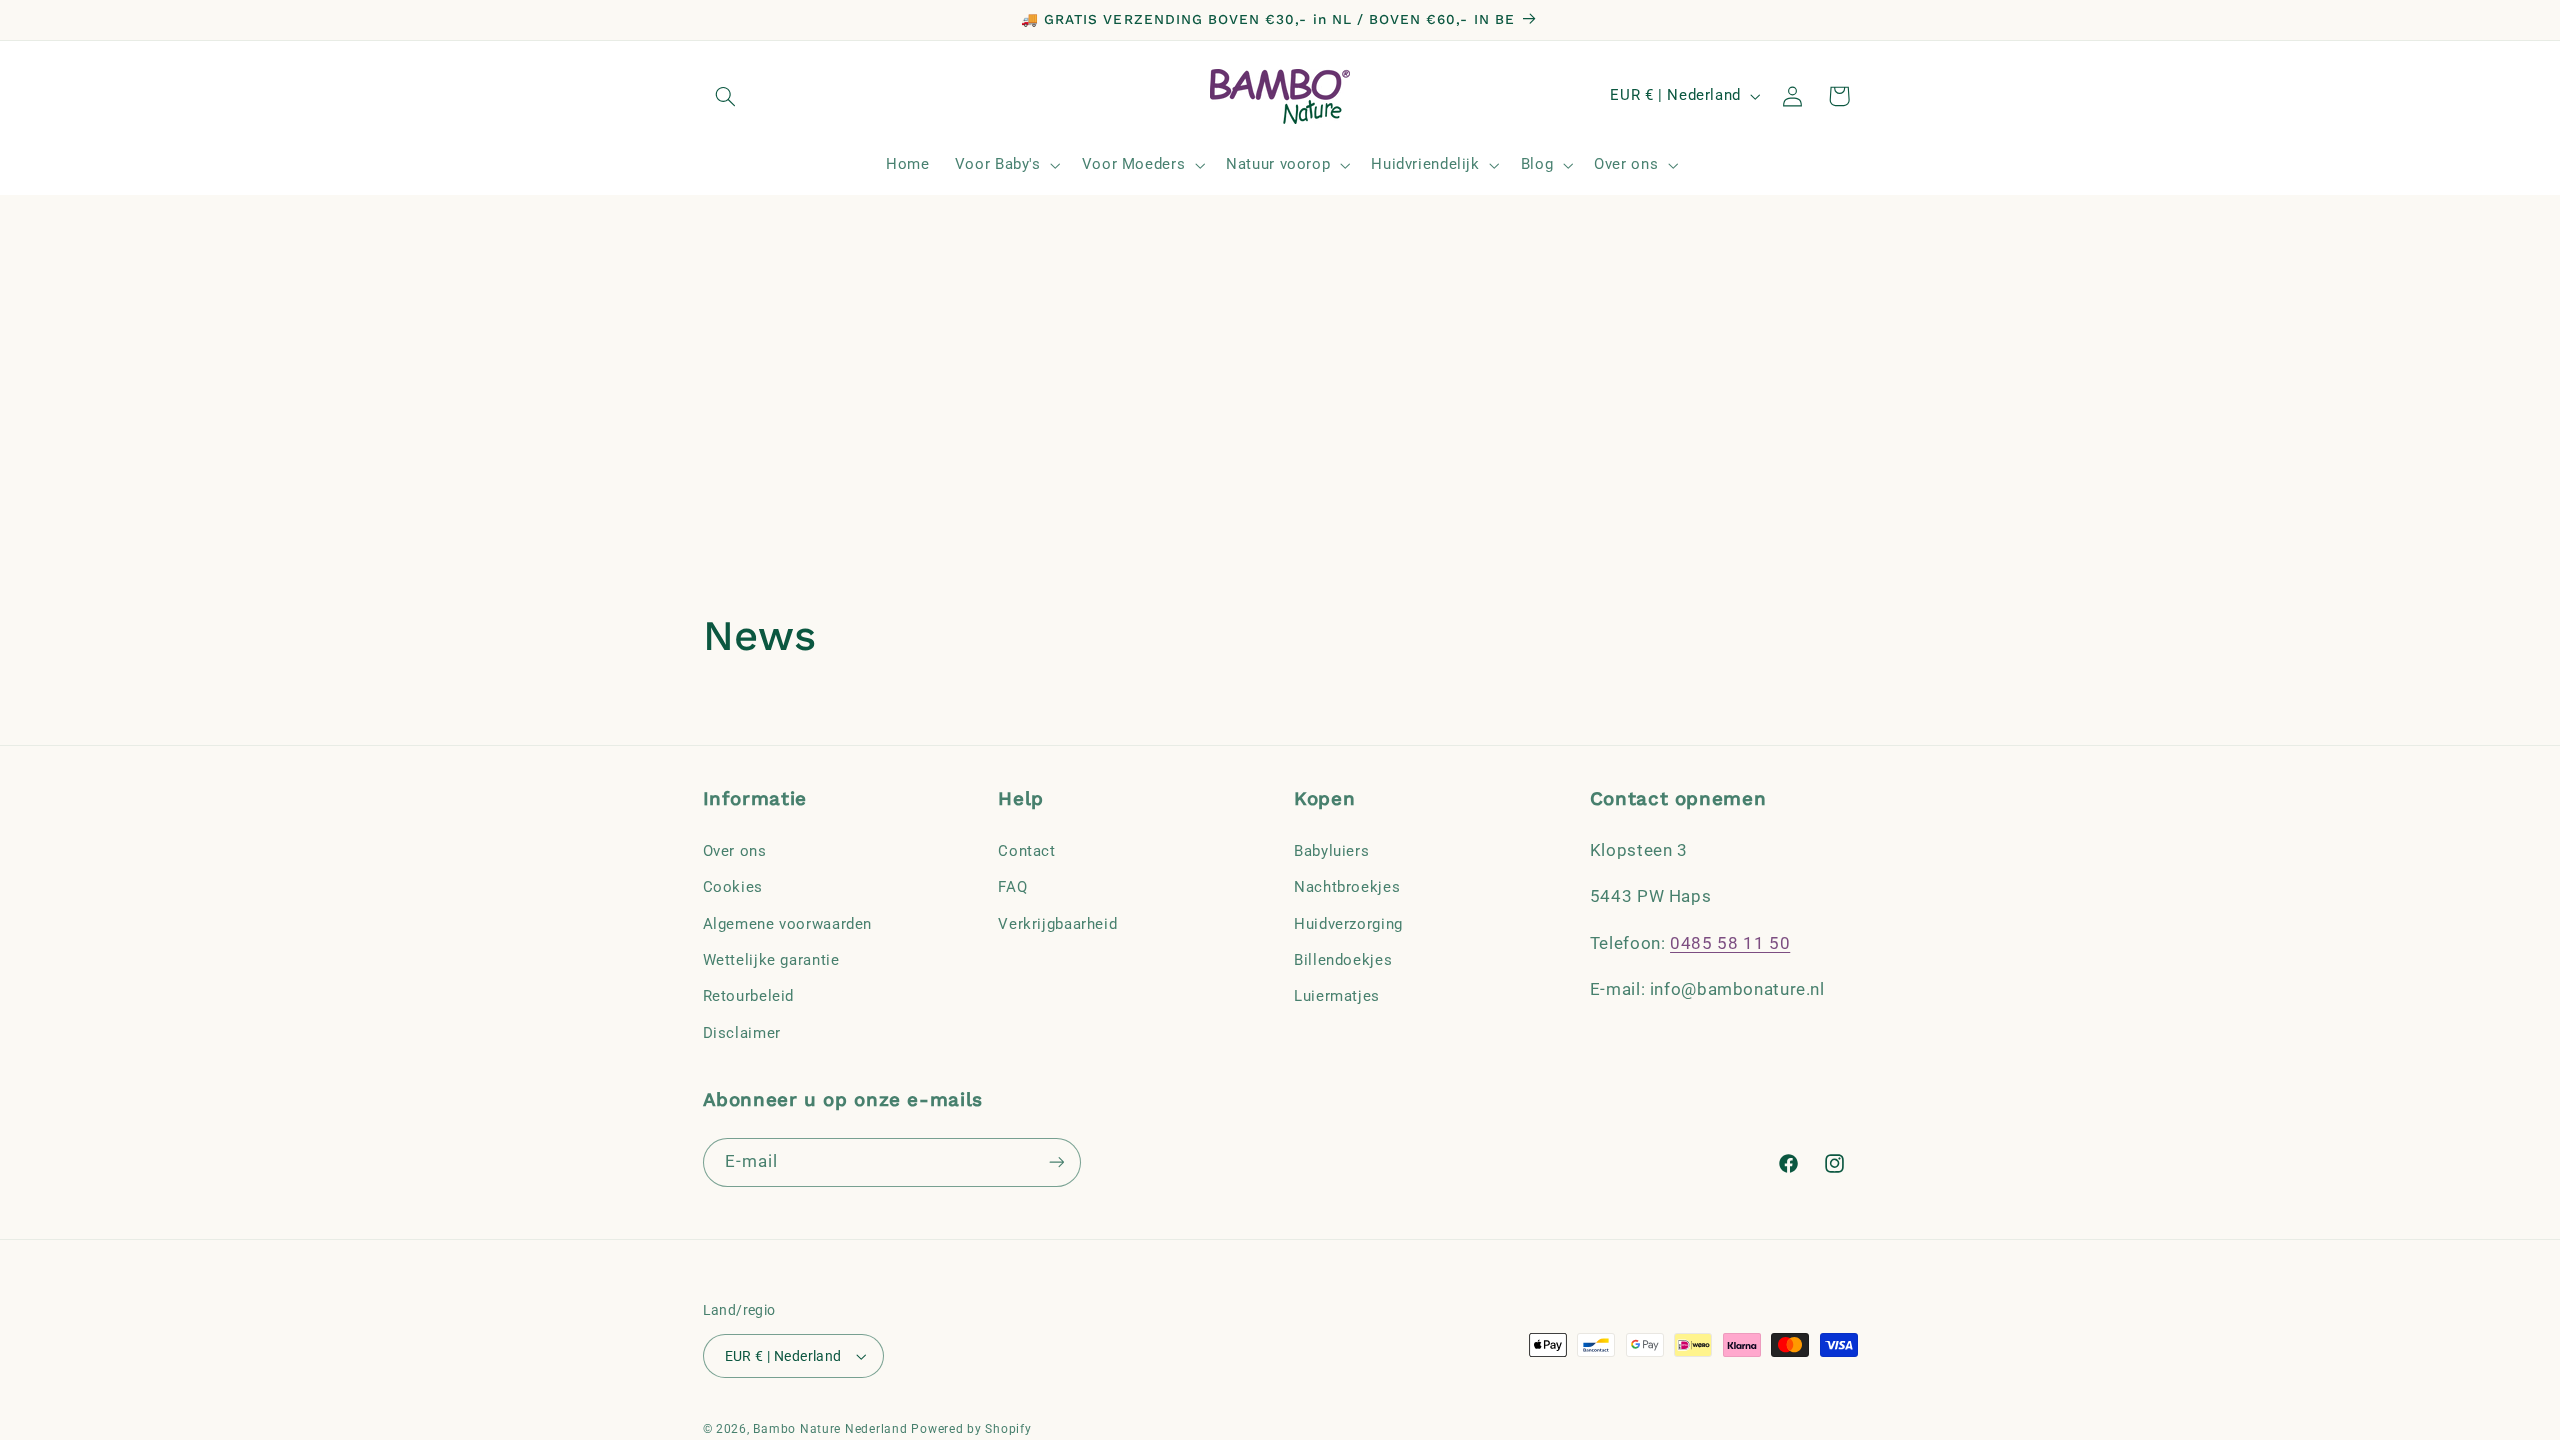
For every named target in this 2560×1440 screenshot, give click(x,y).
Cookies (733, 887)
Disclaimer (742, 1033)
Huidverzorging (1348, 924)
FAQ (1012, 887)
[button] (726, 96)
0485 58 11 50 (1730, 943)
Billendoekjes (1343, 960)
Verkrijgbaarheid (1057, 924)
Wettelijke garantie (771, 960)
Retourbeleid (749, 996)
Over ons (735, 851)
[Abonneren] (1056, 1162)
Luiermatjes (1337, 996)
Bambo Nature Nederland (830, 1429)
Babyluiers (1331, 851)
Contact (1026, 851)
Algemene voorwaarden (788, 924)
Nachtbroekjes (1347, 887)
